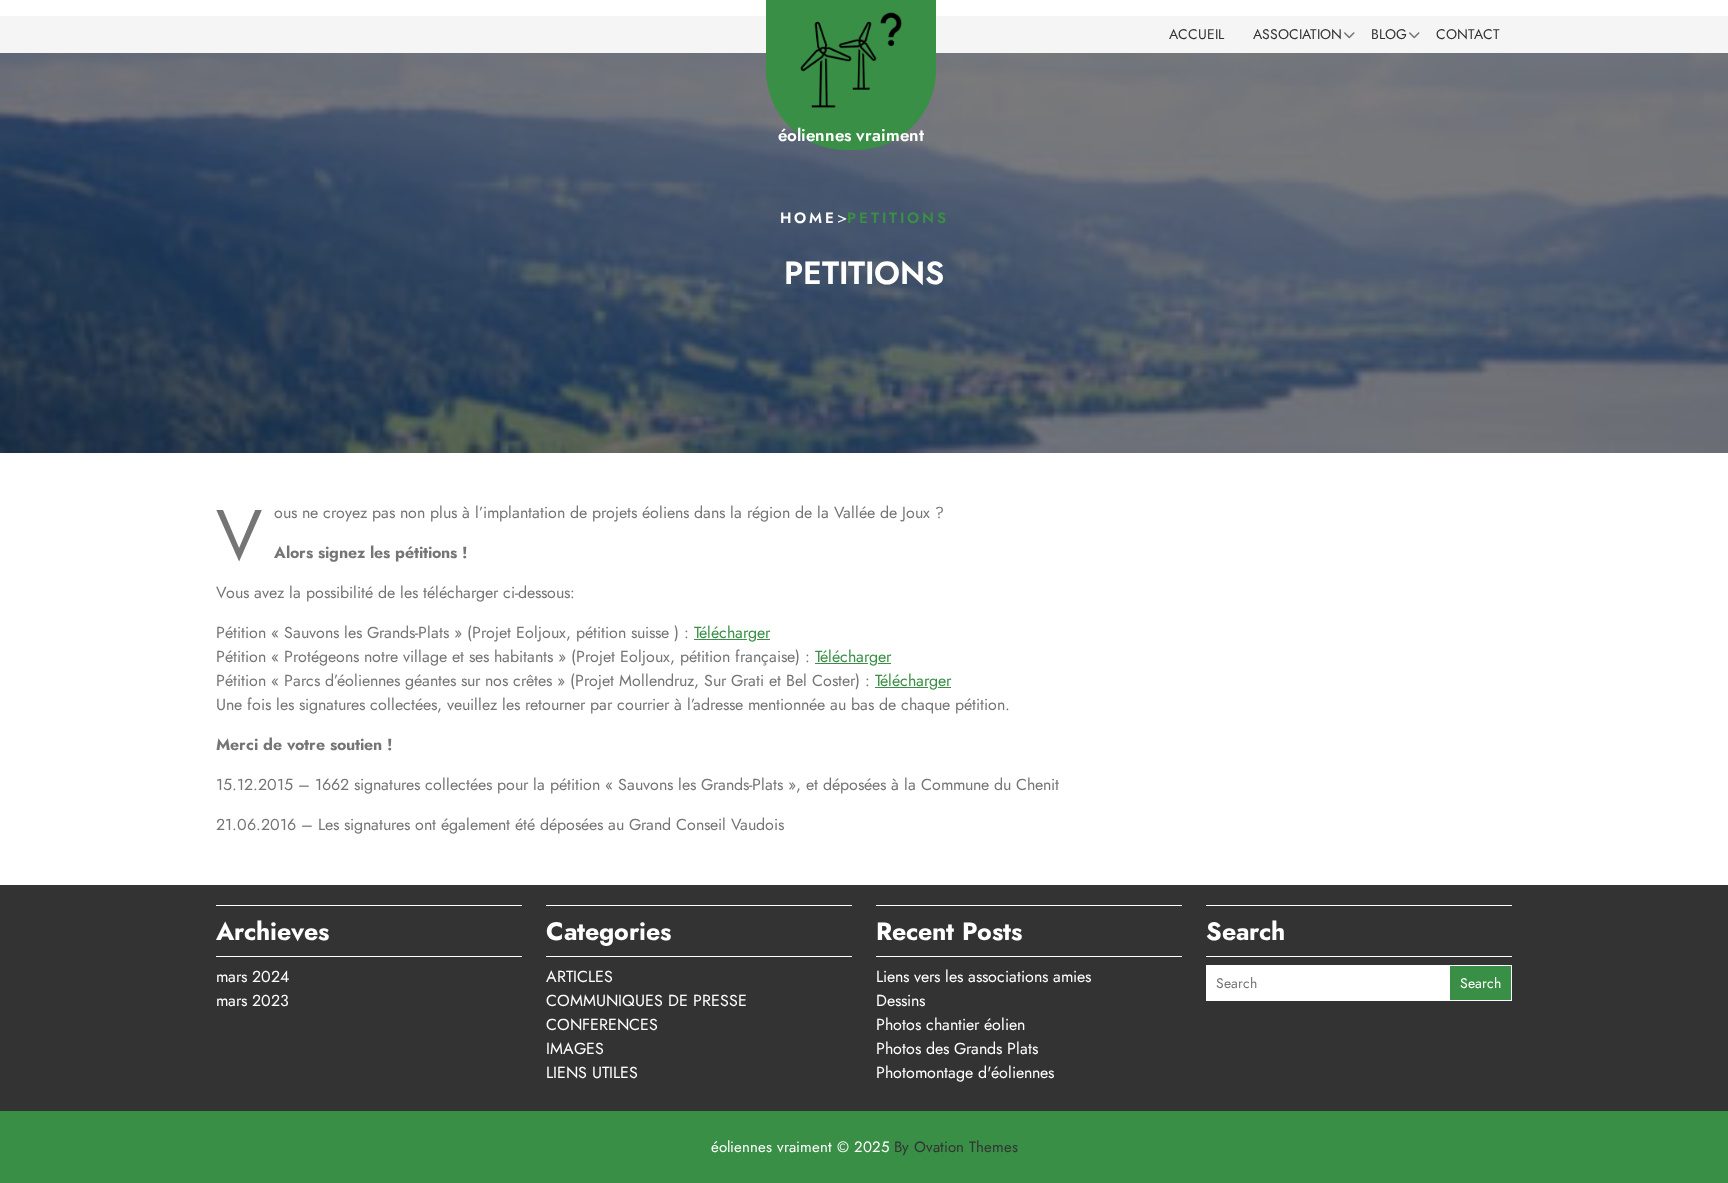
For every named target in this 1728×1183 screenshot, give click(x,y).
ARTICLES (579, 976)
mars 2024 (252, 976)
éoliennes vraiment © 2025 (864, 1147)
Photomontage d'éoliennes (965, 1072)
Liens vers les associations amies (983, 976)
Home (808, 218)
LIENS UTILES (592, 1072)
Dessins (900, 1000)
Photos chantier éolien (950, 1024)
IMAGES (575, 1048)
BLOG (1389, 34)
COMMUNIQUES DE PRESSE (646, 1000)
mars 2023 (252, 1000)
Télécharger (732, 632)
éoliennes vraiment (851, 135)
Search (1480, 983)
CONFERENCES (602, 1024)
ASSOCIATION (1297, 34)
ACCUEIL (1196, 34)
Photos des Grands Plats (957, 1048)
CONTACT (1468, 34)
